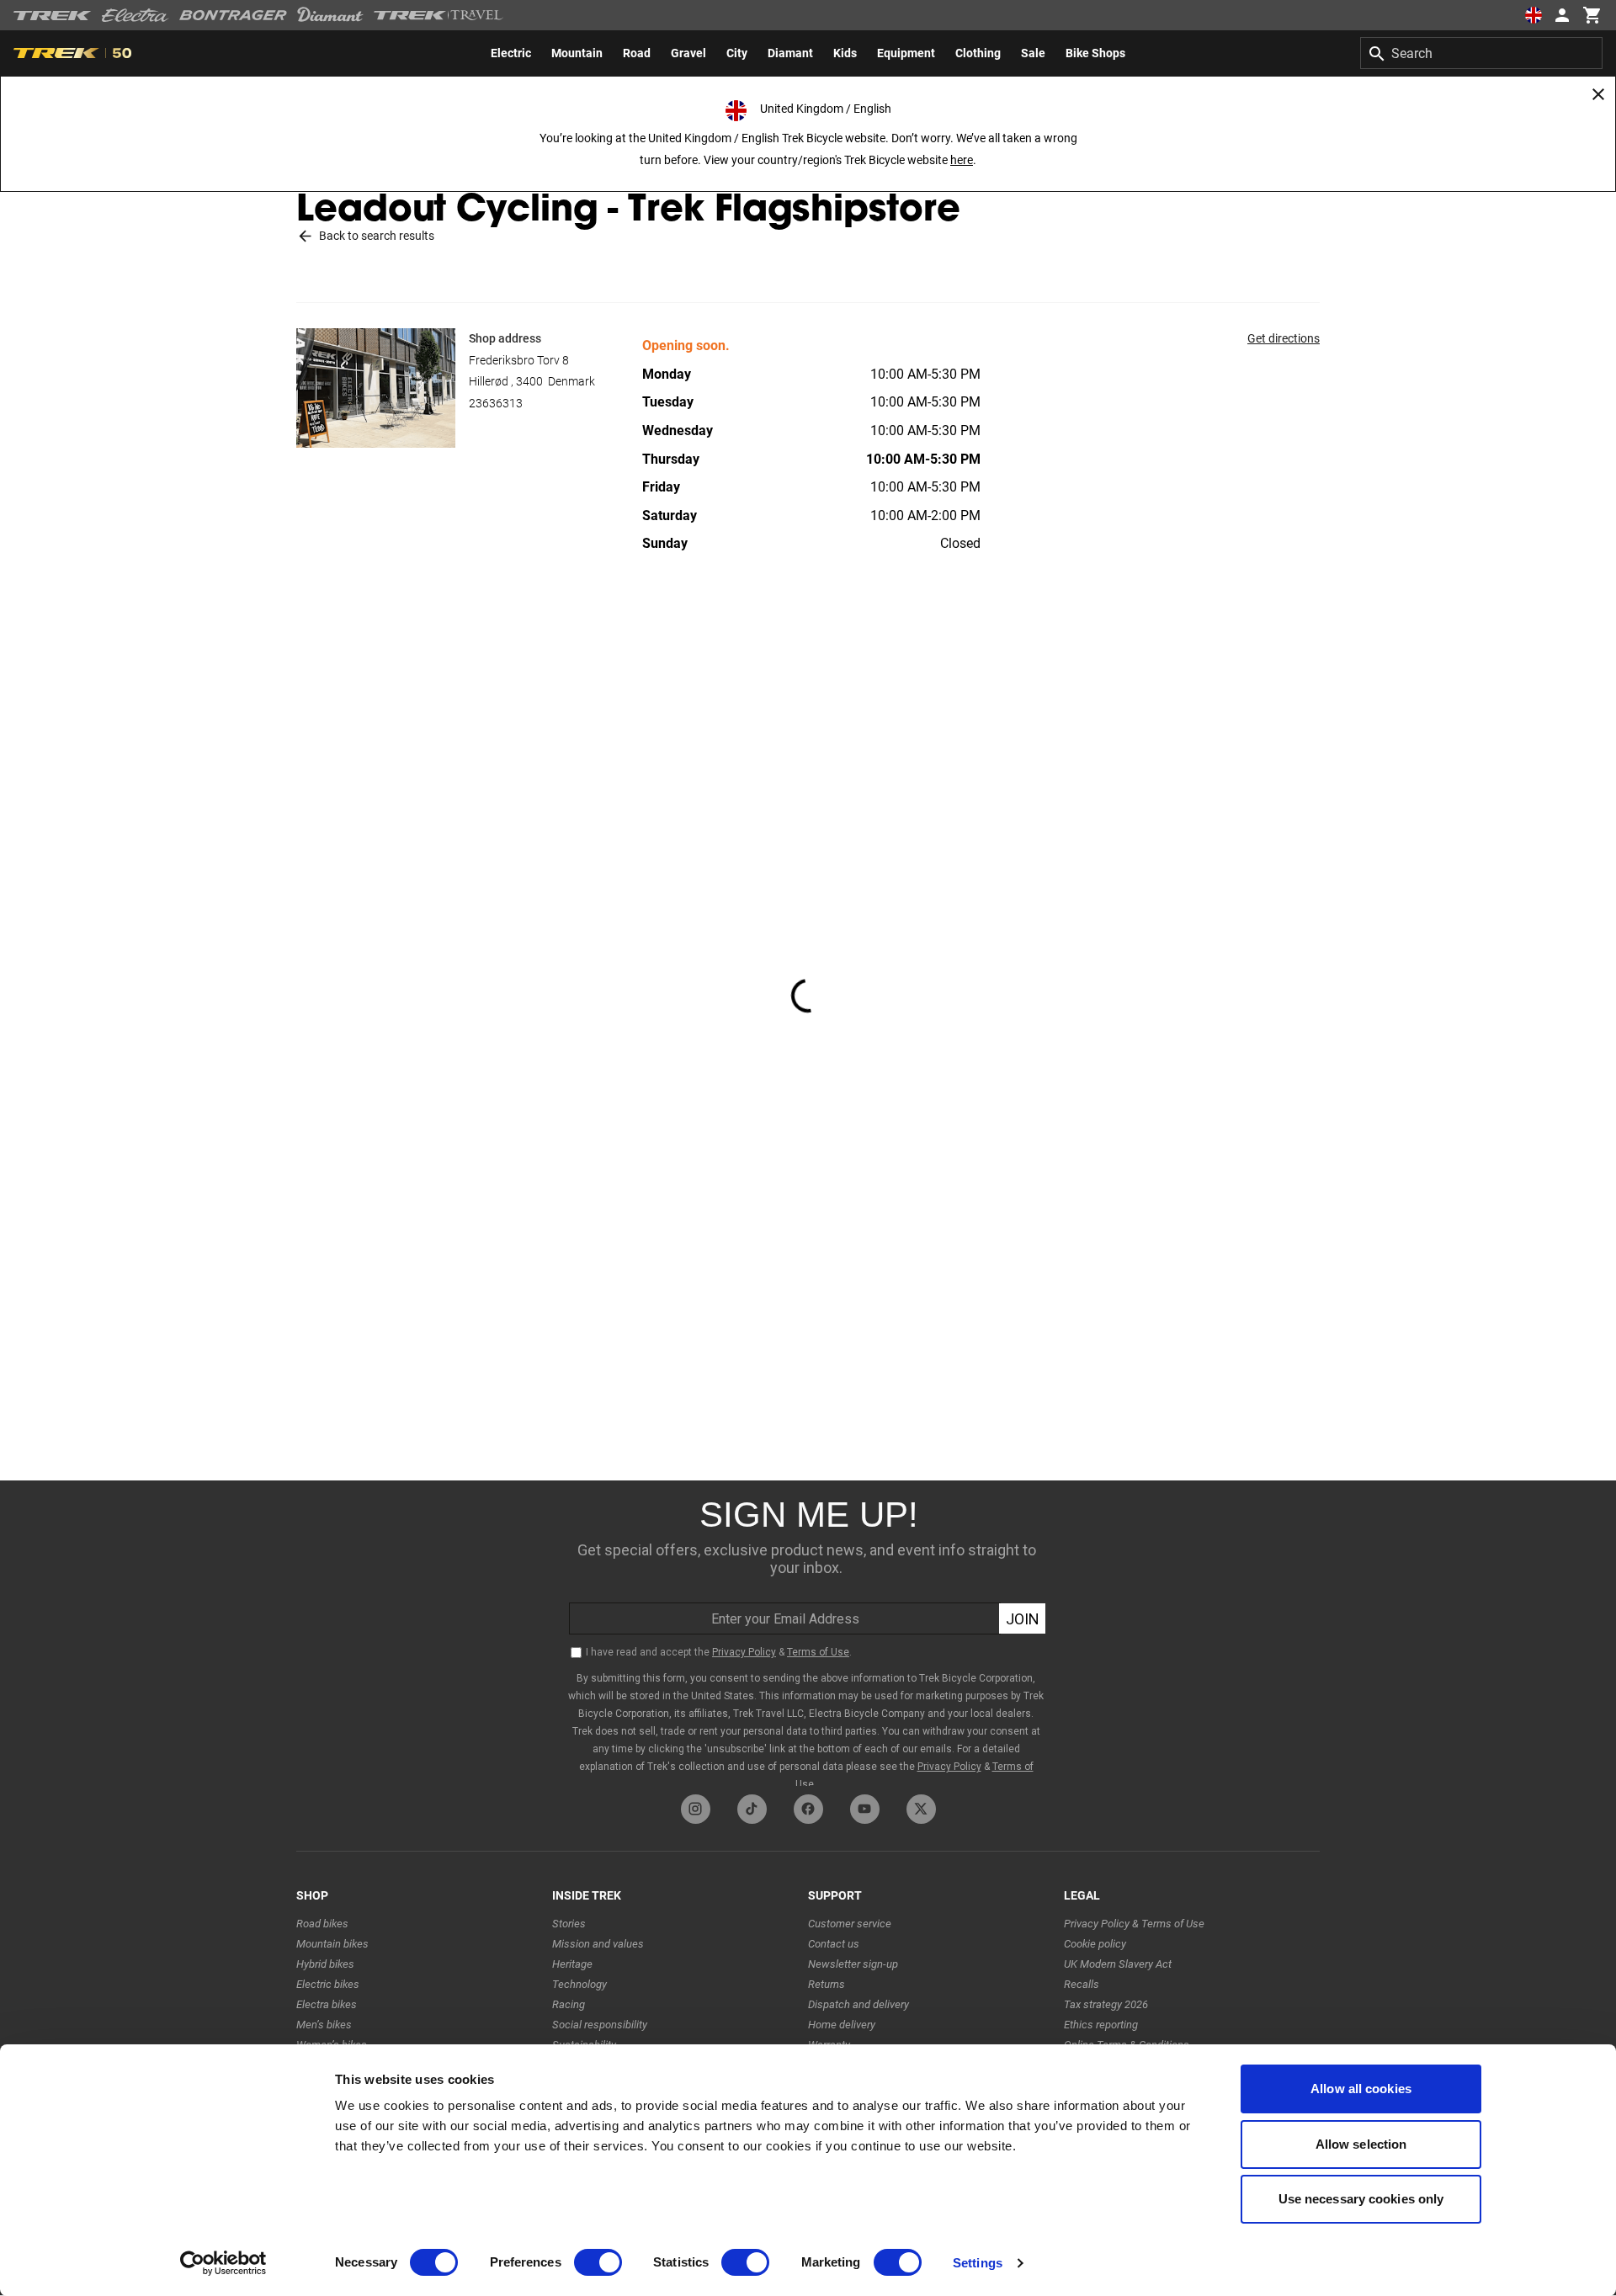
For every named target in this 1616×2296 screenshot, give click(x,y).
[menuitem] (511, 53)
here (962, 160)
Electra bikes (327, 2004)
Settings (978, 2263)
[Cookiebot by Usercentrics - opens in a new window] (223, 2263)
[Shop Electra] (136, 15)
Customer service (850, 1924)
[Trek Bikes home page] (53, 16)
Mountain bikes (332, 1944)
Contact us (834, 1944)
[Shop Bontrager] (233, 15)
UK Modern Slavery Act (1118, 1964)
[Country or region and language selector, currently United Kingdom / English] (1534, 15)
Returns (827, 1984)
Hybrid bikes (325, 1964)
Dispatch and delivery (858, 2004)
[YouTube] (865, 1809)
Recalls (1082, 1984)
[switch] (598, 2262)
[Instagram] (696, 1809)
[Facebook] (808, 1809)
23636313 (496, 403)
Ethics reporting (1101, 2025)
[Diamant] (330, 15)
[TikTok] (752, 1809)
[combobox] (1481, 53)
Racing (569, 2004)
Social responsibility (600, 2025)
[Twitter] (921, 1809)
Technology (579, 1984)
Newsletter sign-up (853, 1964)
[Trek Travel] (439, 15)
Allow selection (1361, 2144)
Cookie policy (1095, 1944)
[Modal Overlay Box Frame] (808, 1633)
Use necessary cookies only (1361, 2199)
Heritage (572, 1964)
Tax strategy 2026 (1106, 2004)
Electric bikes (328, 1984)
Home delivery (842, 2025)
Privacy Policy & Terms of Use (1134, 1924)
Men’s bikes (324, 2025)
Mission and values (598, 1944)
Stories (569, 1924)
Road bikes (322, 1924)
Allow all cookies (1361, 2089)
